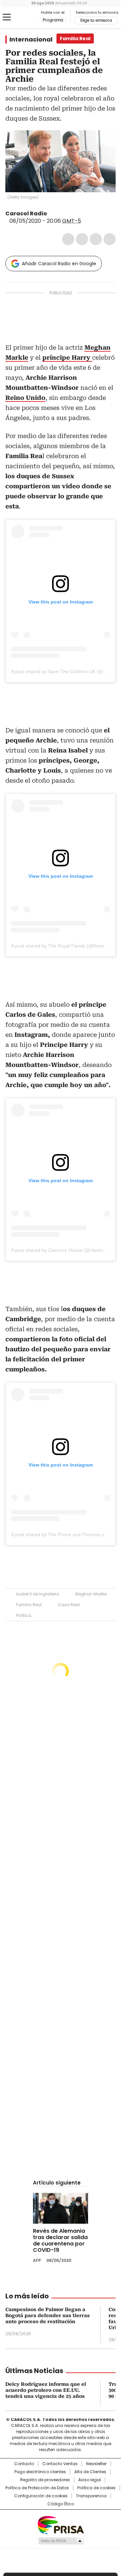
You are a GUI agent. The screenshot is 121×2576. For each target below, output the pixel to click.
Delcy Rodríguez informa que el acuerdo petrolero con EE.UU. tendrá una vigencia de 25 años (46, 2390)
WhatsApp (110, 239)
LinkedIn (96, 239)
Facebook (68, 239)
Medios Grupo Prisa (61, 2541)
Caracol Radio (23, 17)
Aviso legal (90, 2480)
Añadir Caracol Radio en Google (59, 264)
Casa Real (69, 1605)
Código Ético (61, 2504)
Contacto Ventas (60, 2464)
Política (24, 1615)
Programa (53, 20)
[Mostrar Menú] (7, 17)
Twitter (82, 239)
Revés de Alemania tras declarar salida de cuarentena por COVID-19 (60, 2240)
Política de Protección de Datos (37, 2488)
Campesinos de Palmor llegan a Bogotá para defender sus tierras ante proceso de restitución (48, 2315)
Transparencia (91, 2496)
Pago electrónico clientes (40, 2472)
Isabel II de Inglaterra (38, 1594)
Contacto (24, 2464)
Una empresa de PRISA (61, 2525)
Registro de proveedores (45, 2480)
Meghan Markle (91, 1594)
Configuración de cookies (41, 2496)
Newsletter (96, 2464)
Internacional (31, 40)
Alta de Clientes (90, 2472)
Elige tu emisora (96, 20)
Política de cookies (96, 2488)
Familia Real (29, 1605)
